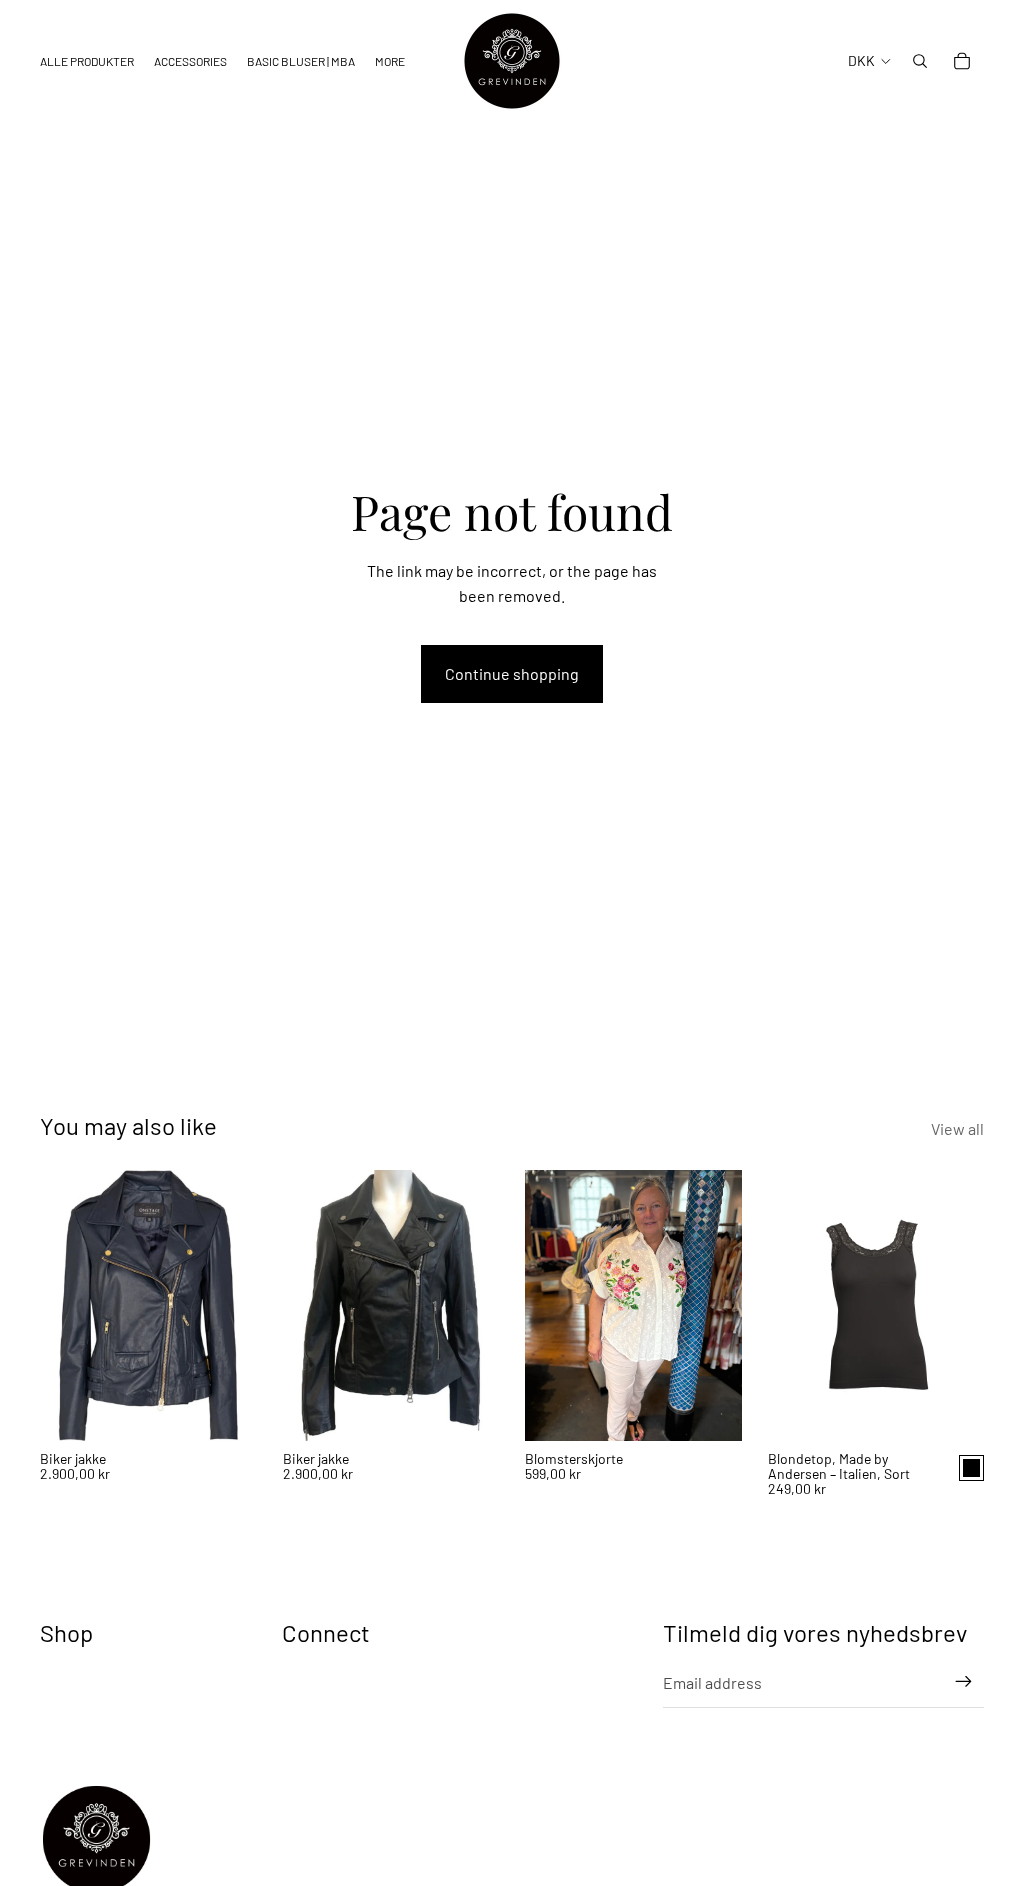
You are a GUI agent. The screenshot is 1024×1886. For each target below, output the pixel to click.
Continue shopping (512, 673)
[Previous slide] (62, 1305)
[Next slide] (235, 1305)
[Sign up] (964, 1682)
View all (957, 1128)
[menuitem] (390, 61)
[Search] (920, 61)
